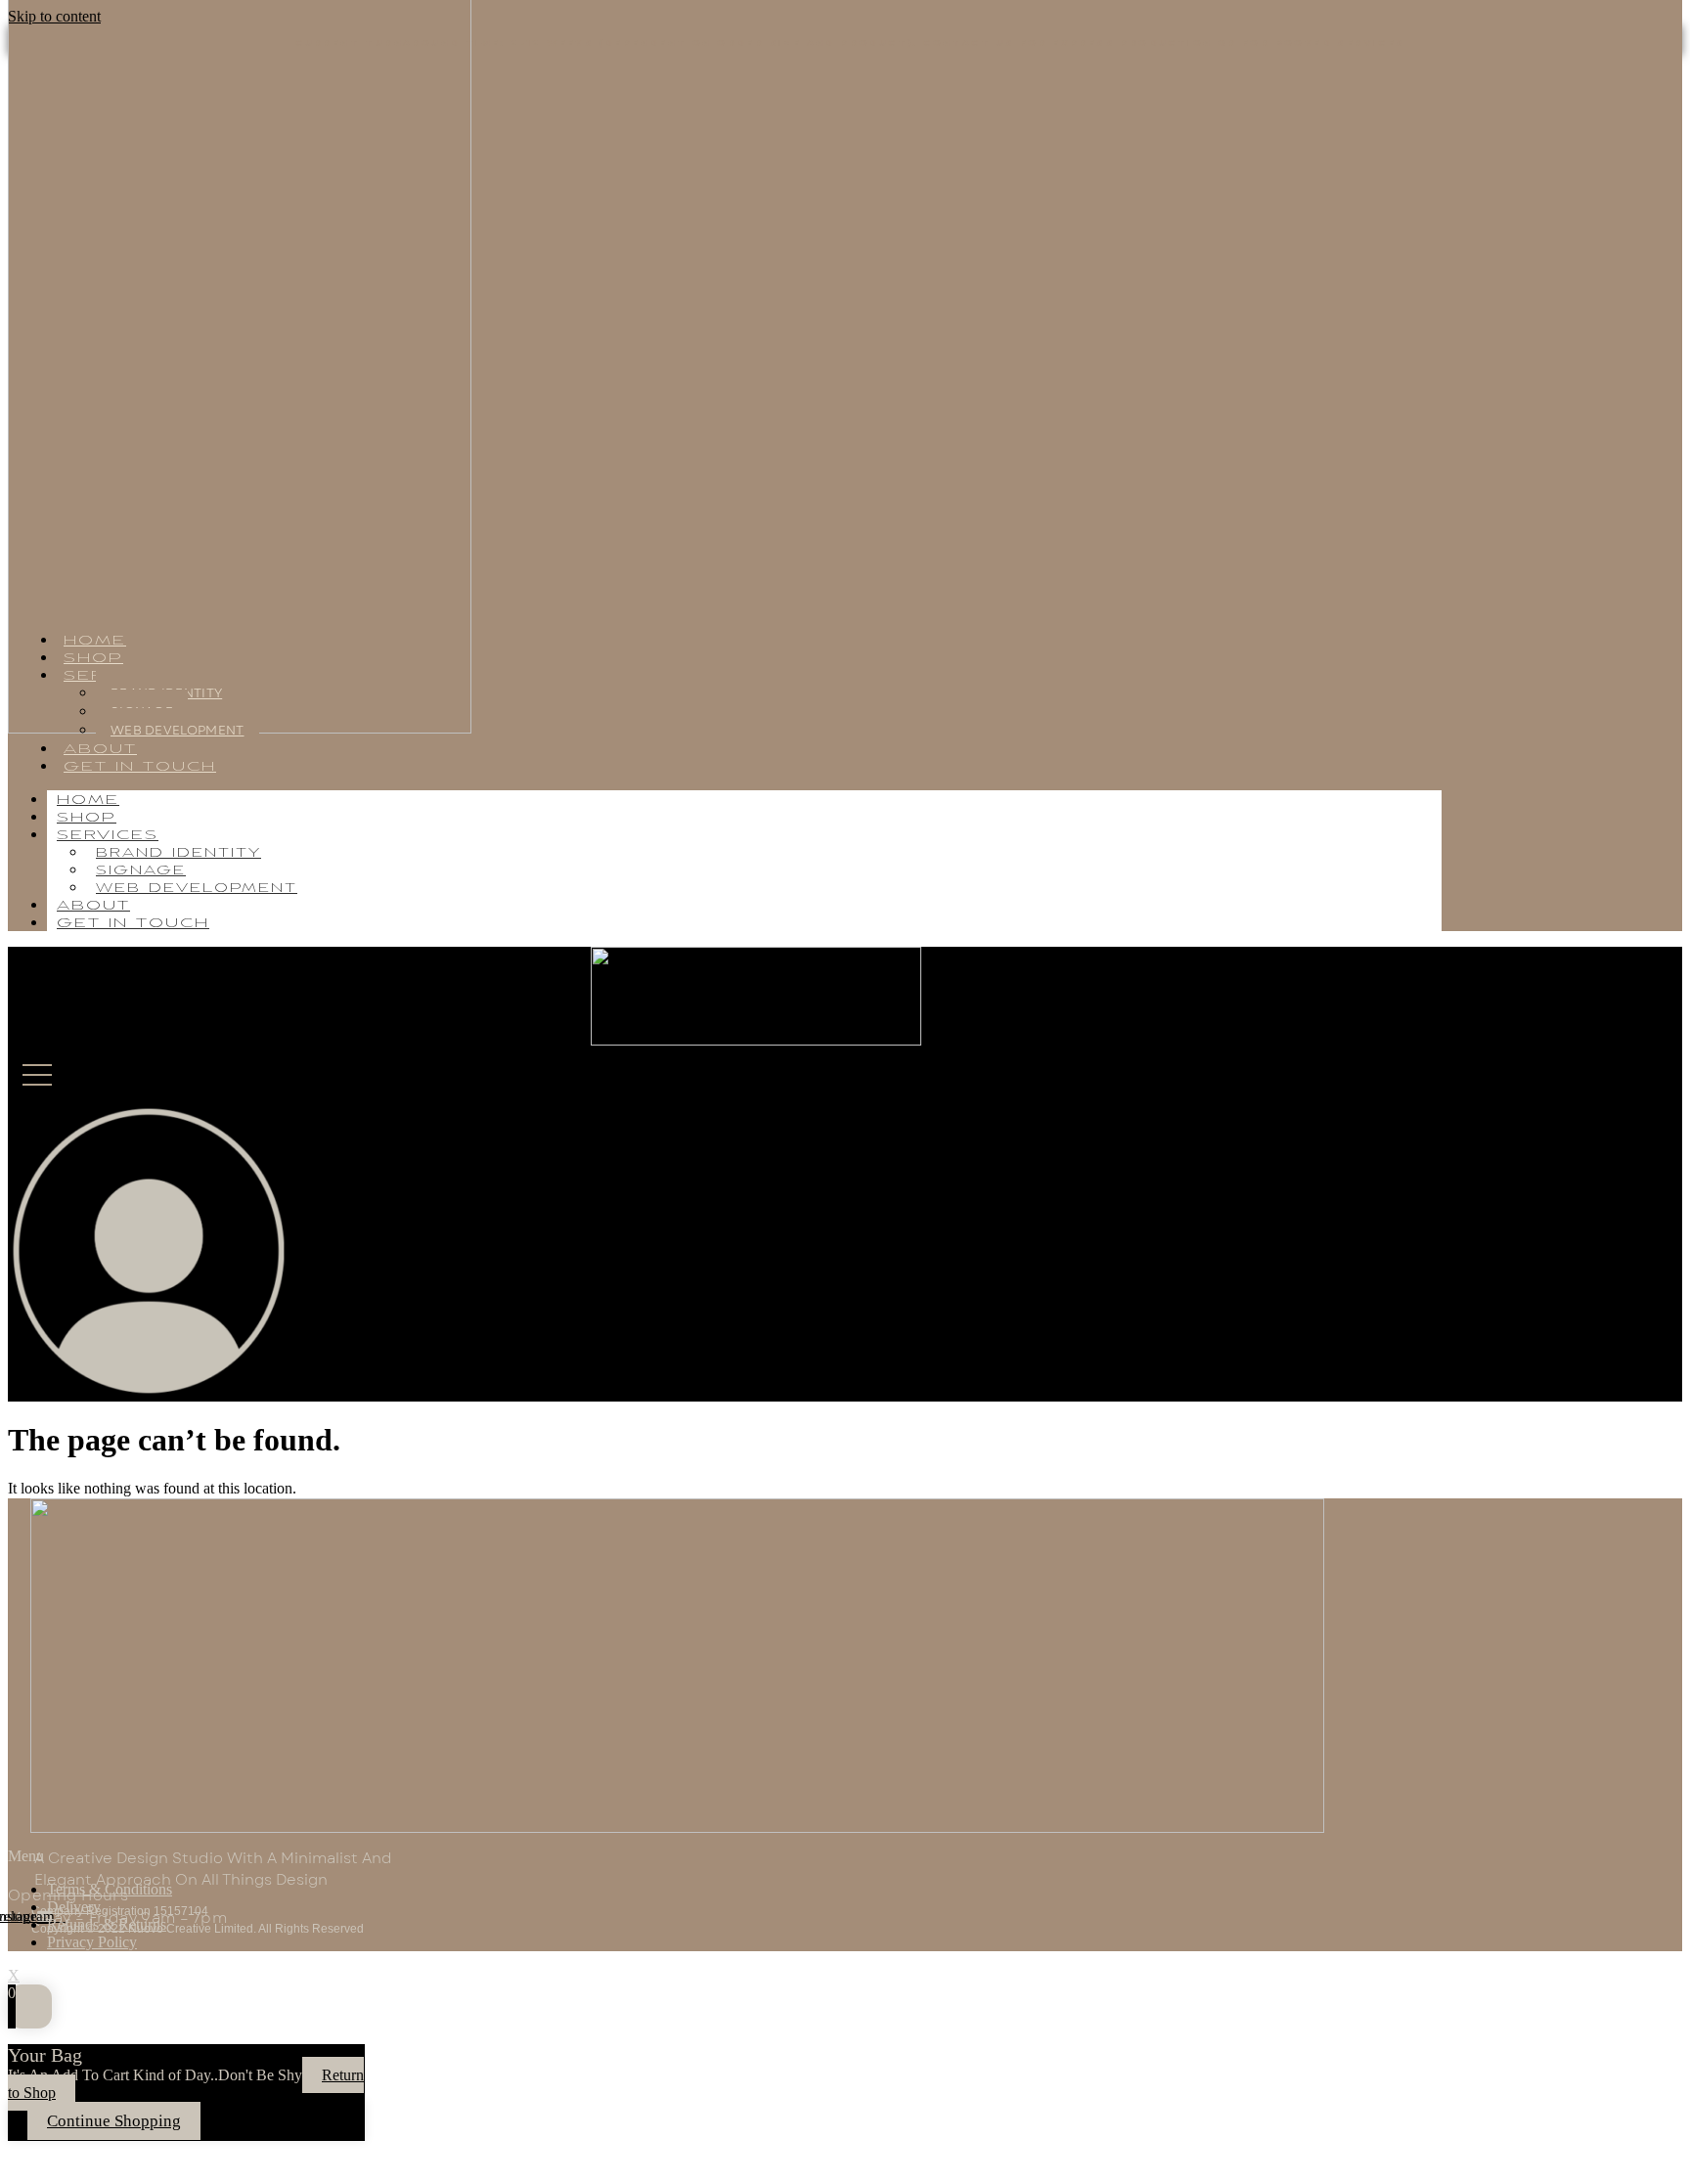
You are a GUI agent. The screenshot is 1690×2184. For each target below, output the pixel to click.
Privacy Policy (92, 1942)
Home (88, 801)
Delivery (74, 1907)
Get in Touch (140, 767)
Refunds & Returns (107, 1924)
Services (108, 836)
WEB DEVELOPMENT (178, 730)
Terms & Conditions (110, 1889)
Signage (141, 871)
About (93, 906)
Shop (87, 818)
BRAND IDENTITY (178, 854)
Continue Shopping (114, 2121)
